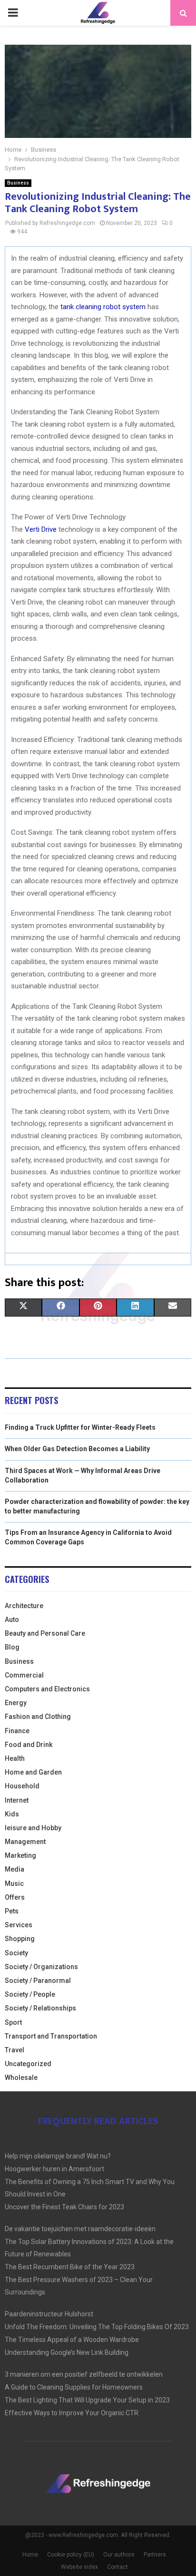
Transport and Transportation (51, 2036)
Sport (13, 2022)
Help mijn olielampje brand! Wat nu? (58, 2156)
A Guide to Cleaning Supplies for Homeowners (74, 2387)
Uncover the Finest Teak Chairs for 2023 (64, 2207)
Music (14, 1883)
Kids (12, 1814)
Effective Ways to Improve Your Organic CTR (72, 2413)
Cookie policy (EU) (71, 2555)
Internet (17, 1800)
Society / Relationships (40, 2008)
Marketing (20, 1855)
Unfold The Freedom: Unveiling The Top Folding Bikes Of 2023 (97, 2327)
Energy (16, 1703)
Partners (155, 2555)
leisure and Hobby (33, 1828)
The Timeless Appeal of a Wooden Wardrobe (72, 2340)
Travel (15, 2050)
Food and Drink (29, 1745)
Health (15, 1758)
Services (19, 1925)
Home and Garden (33, 1772)
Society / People (30, 1994)
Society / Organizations (41, 1967)
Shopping (20, 1939)
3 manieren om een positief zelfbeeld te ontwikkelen (84, 2374)
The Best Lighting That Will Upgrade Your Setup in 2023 (87, 2400)
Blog (12, 1647)
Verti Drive (41, 529)
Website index (79, 2567)
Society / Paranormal (38, 1981)
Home (30, 2555)
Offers (15, 1897)
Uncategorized (28, 2064)
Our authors (119, 2555)
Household (22, 1786)
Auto (12, 1620)
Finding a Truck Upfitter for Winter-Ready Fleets (80, 1427)
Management (25, 1842)
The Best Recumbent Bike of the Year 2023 (70, 2267)
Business (18, 183)
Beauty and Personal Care (45, 1633)
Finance (17, 1731)
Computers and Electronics (47, 1689)
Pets (12, 1911)
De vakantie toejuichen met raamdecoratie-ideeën (80, 2229)
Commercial (24, 1675)
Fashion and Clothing (38, 1717)
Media (15, 1869)
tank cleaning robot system (103, 307)
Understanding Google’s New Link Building (67, 2352)
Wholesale (21, 2078)
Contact (118, 2567)
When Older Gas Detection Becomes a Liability (77, 1449)
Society (16, 1953)
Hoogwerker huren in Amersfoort (54, 2169)
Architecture (24, 1606)
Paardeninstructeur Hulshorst (49, 2314)
